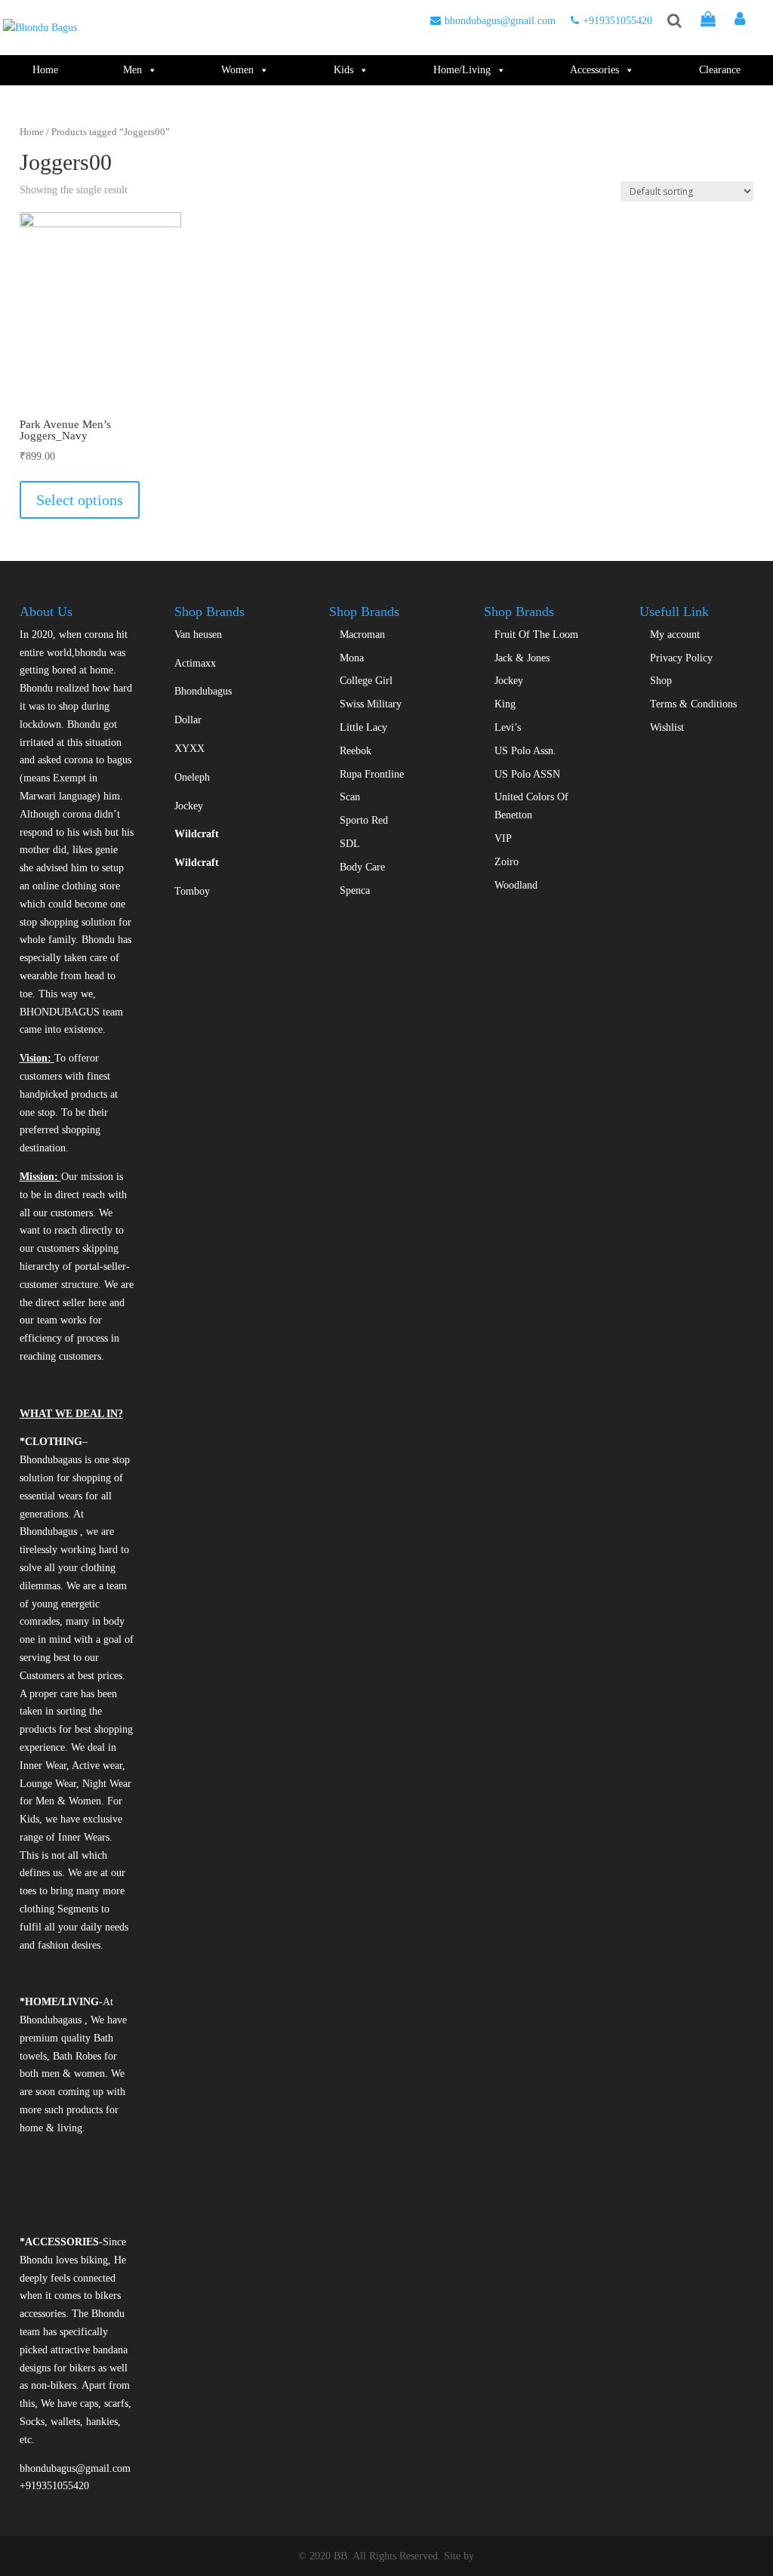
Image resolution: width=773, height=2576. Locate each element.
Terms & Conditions (693, 704)
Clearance (720, 70)
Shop (661, 681)
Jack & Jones (522, 658)
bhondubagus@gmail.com (500, 21)
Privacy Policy (681, 658)
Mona (352, 658)
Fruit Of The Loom (536, 635)
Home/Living (462, 70)
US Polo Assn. (525, 751)
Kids (343, 70)
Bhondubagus (203, 691)
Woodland (516, 885)
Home (45, 70)
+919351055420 (617, 21)
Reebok (356, 751)
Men (132, 70)
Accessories (594, 70)
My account (675, 635)
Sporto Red (364, 820)
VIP (503, 838)
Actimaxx (195, 663)
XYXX (189, 749)
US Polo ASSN (527, 774)
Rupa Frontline (372, 774)
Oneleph (192, 777)
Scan (350, 797)
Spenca (355, 891)
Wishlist (667, 727)
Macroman (362, 635)
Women (237, 70)
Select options (80, 500)
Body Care (362, 867)
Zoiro (507, 862)
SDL (350, 844)
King (505, 704)
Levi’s (508, 727)
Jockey (189, 806)
